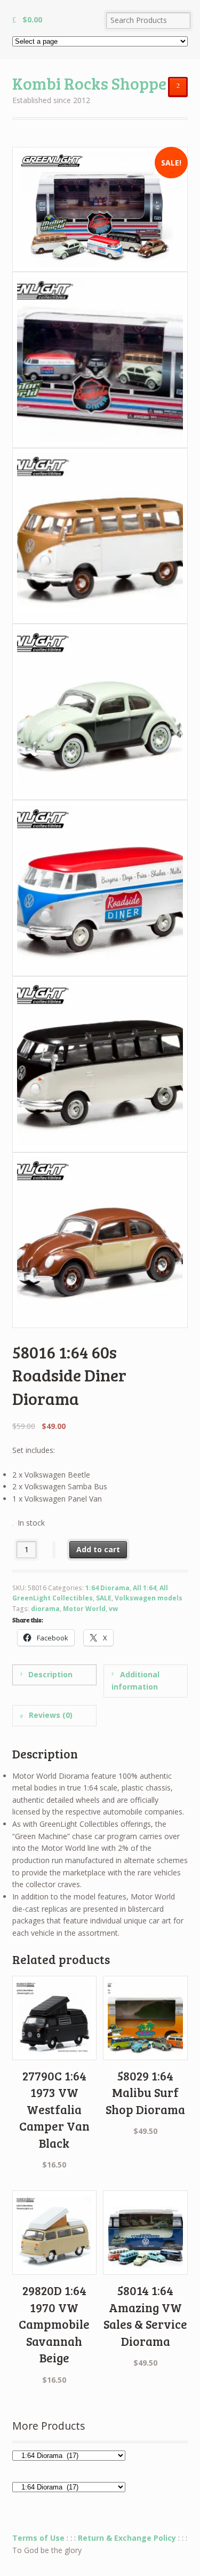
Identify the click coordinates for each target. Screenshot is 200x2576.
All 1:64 (145, 1588)
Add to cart (98, 1549)
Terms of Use (38, 2538)
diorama (45, 1609)
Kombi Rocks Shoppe (89, 83)
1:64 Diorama (107, 1588)
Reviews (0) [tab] (50, 1715)
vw (113, 1609)
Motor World (84, 1609)
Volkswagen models (149, 1598)
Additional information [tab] (135, 1680)
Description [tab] (49, 1674)
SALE (104, 1598)
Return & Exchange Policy (127, 2538)
